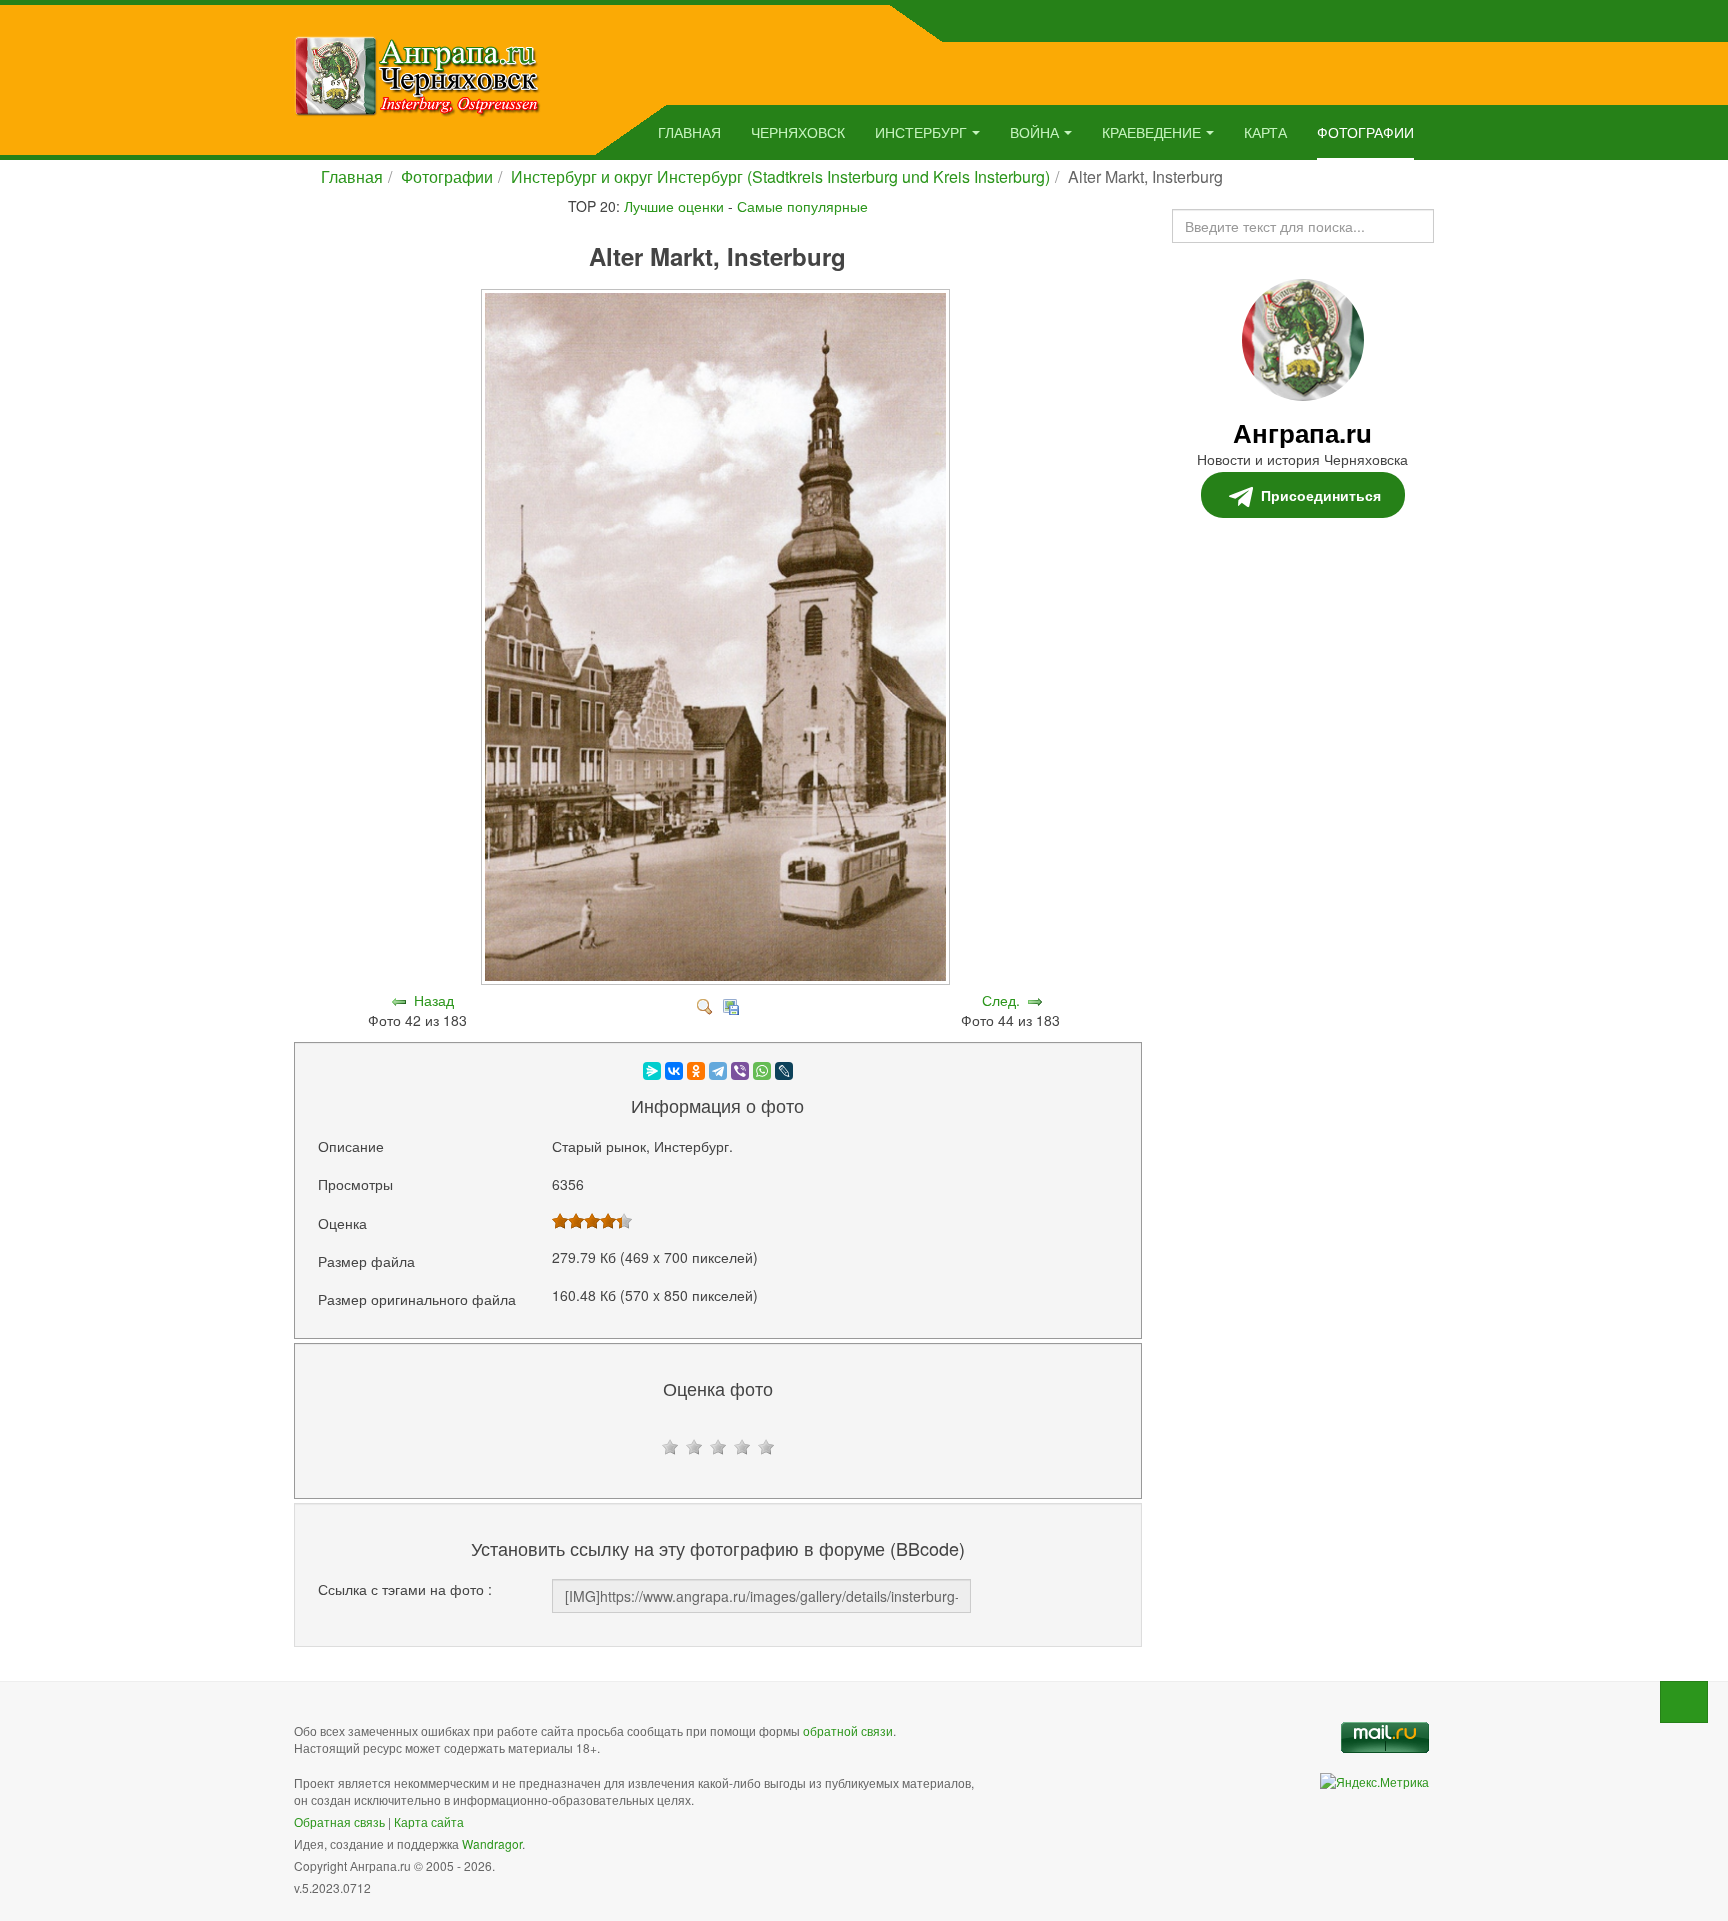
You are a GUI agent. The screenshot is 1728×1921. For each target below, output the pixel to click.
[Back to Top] (1684, 1702)
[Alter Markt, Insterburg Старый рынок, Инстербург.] (717, 980)
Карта (1265, 132)
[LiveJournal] (784, 1071)
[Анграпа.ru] (417, 74)
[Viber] (740, 1071)
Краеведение (1151, 132)
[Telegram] (718, 1071)
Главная (689, 132)
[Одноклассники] (696, 1071)
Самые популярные (802, 206)
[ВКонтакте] (674, 1071)
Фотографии (1365, 132)
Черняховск (798, 132)
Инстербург (921, 132)
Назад (434, 1000)
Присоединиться (1321, 495)
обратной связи (848, 1730)
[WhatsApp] (762, 1071)
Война (1034, 132)
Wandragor (492, 1843)
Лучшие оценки (674, 206)
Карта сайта (429, 1821)
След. (1001, 1000)
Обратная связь (339, 1821)
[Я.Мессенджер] (652, 1071)
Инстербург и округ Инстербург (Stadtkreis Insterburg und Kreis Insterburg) (780, 176)
